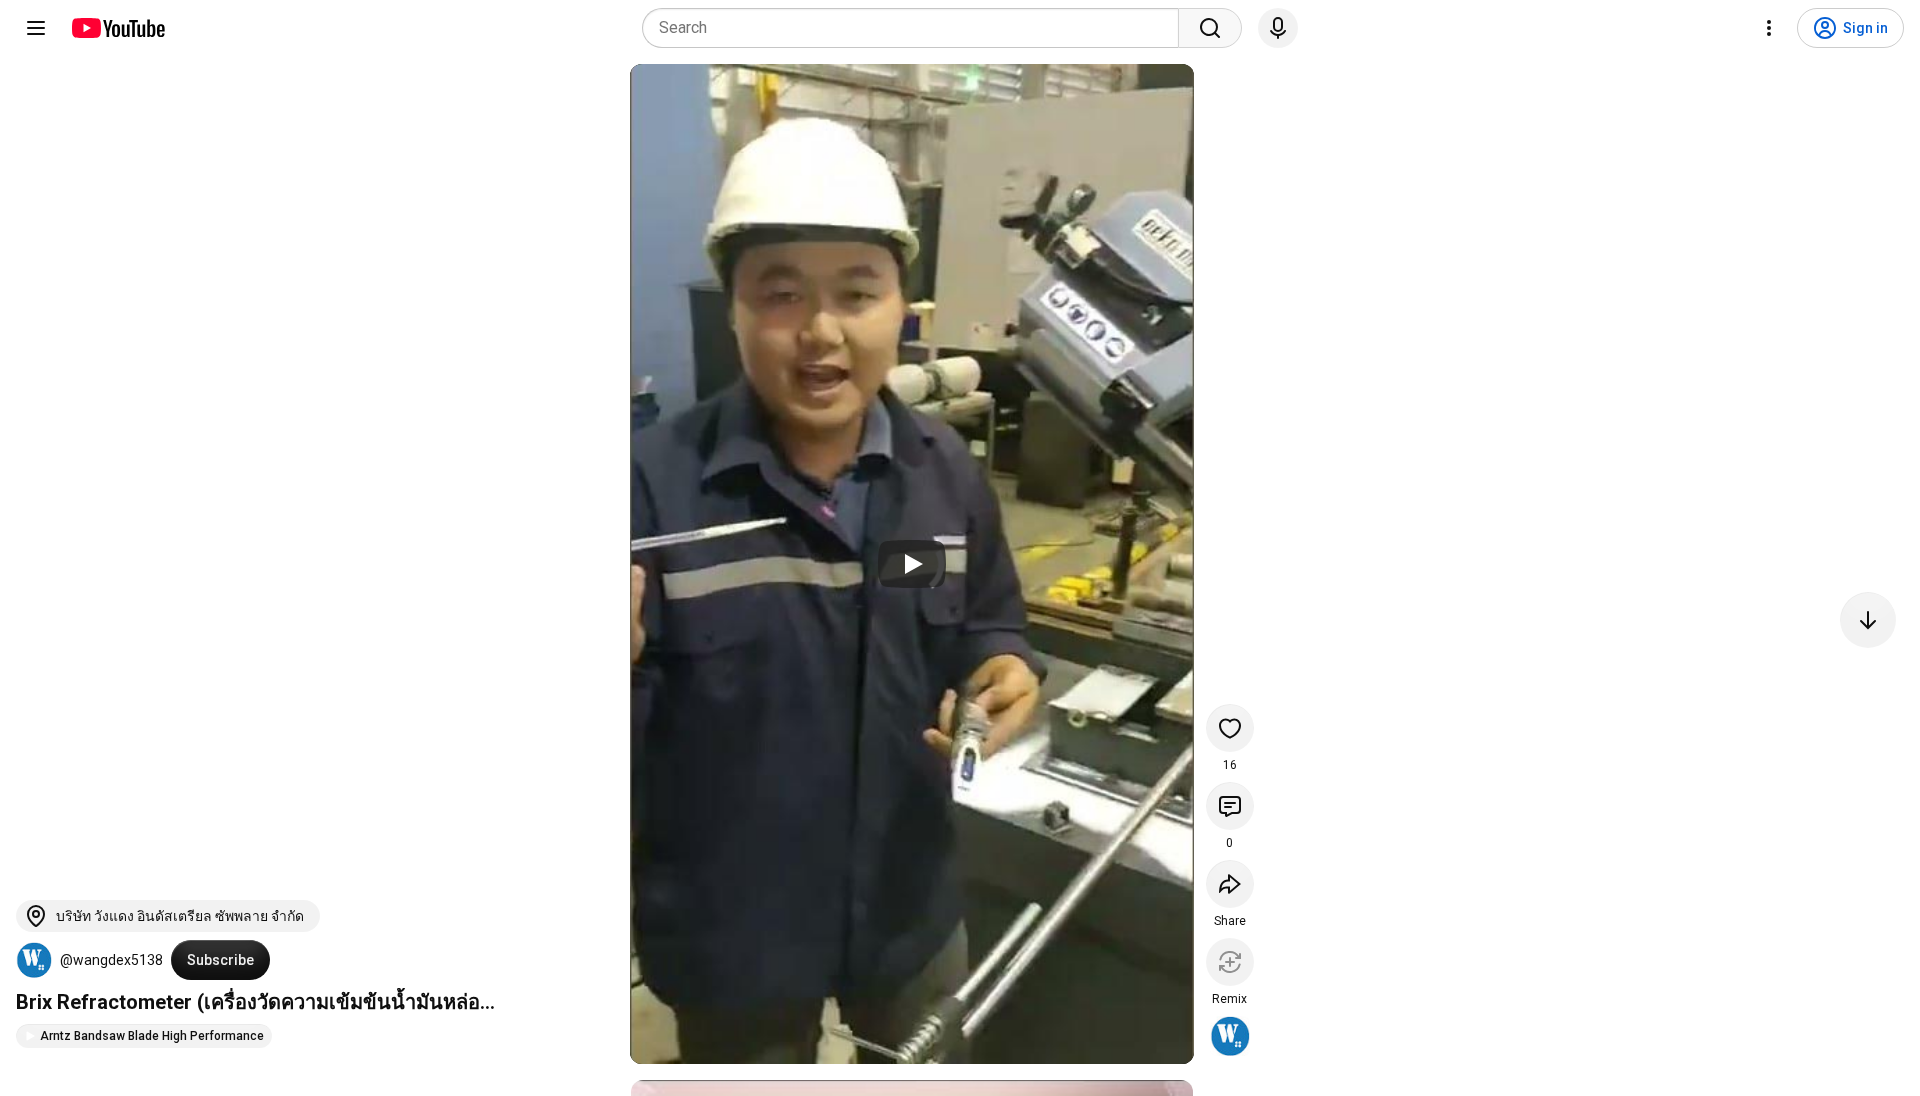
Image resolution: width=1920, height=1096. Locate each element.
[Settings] (1769, 28)
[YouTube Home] (117, 28)
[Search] (1210, 28)
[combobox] (916, 28)
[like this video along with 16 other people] (1230, 728)
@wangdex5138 (111, 960)
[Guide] (36, 28)
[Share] (1230, 884)
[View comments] (1230, 806)
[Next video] (1868, 620)
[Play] (912, 564)
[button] (34, 960)
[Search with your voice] (1278, 28)
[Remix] (1230, 962)
